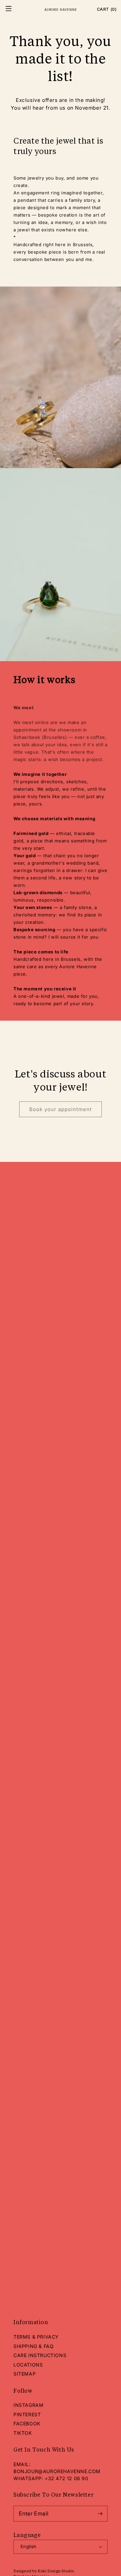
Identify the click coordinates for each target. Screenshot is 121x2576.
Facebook (27, 2423)
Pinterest (27, 2414)
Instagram (28, 2405)
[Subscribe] (100, 2514)
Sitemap (25, 2374)
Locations (28, 2365)
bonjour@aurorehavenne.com (57, 2471)
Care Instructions (40, 2355)
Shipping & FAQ (33, 2346)
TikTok (23, 2433)
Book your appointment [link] (61, 1109)
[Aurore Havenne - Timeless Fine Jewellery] (61, 9)
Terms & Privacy (36, 2337)
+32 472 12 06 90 (67, 2478)
